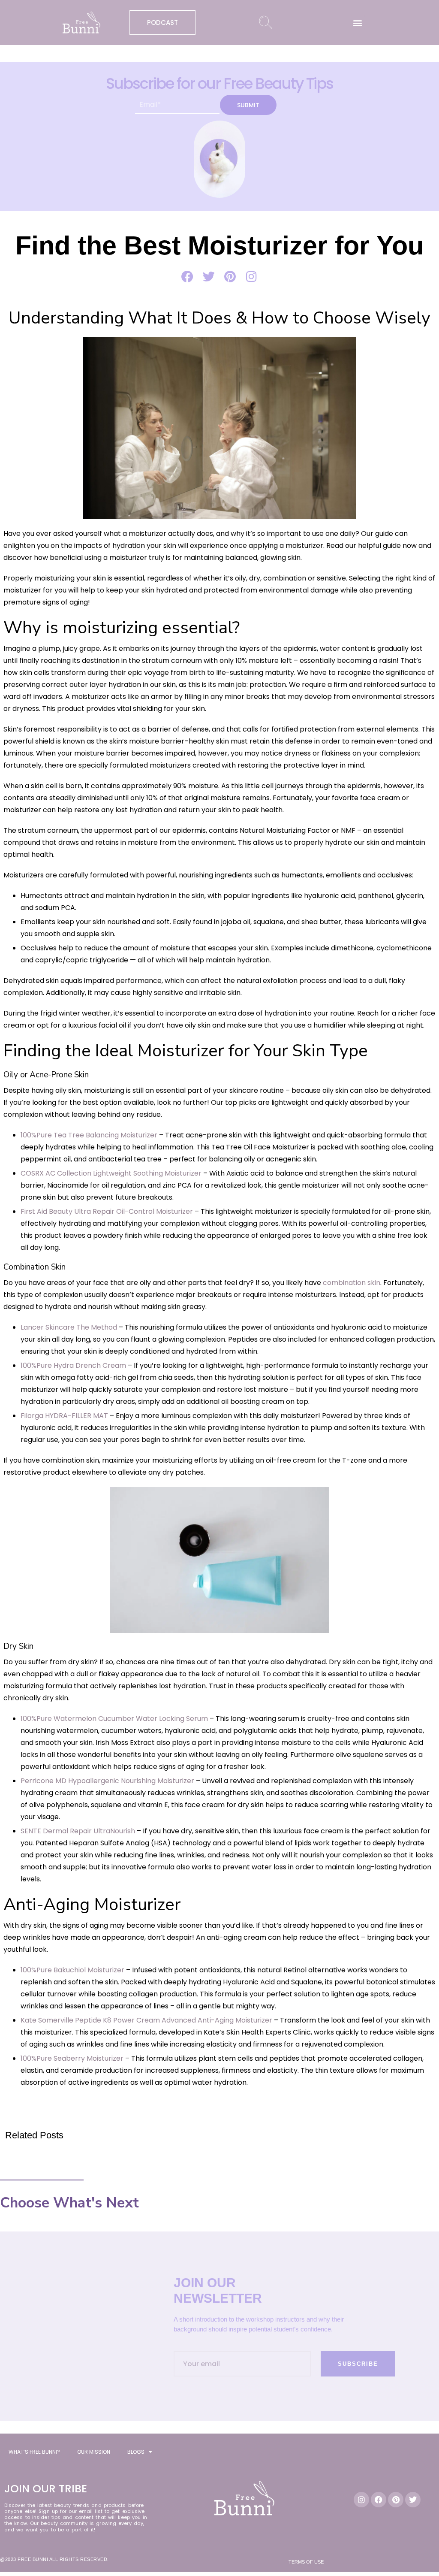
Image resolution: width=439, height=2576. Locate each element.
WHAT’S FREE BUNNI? (34, 2452)
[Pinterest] (396, 2500)
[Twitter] (413, 2500)
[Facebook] (379, 2500)
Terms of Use (306, 2562)
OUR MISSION (94, 2452)
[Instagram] (361, 2500)
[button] (358, 23)
